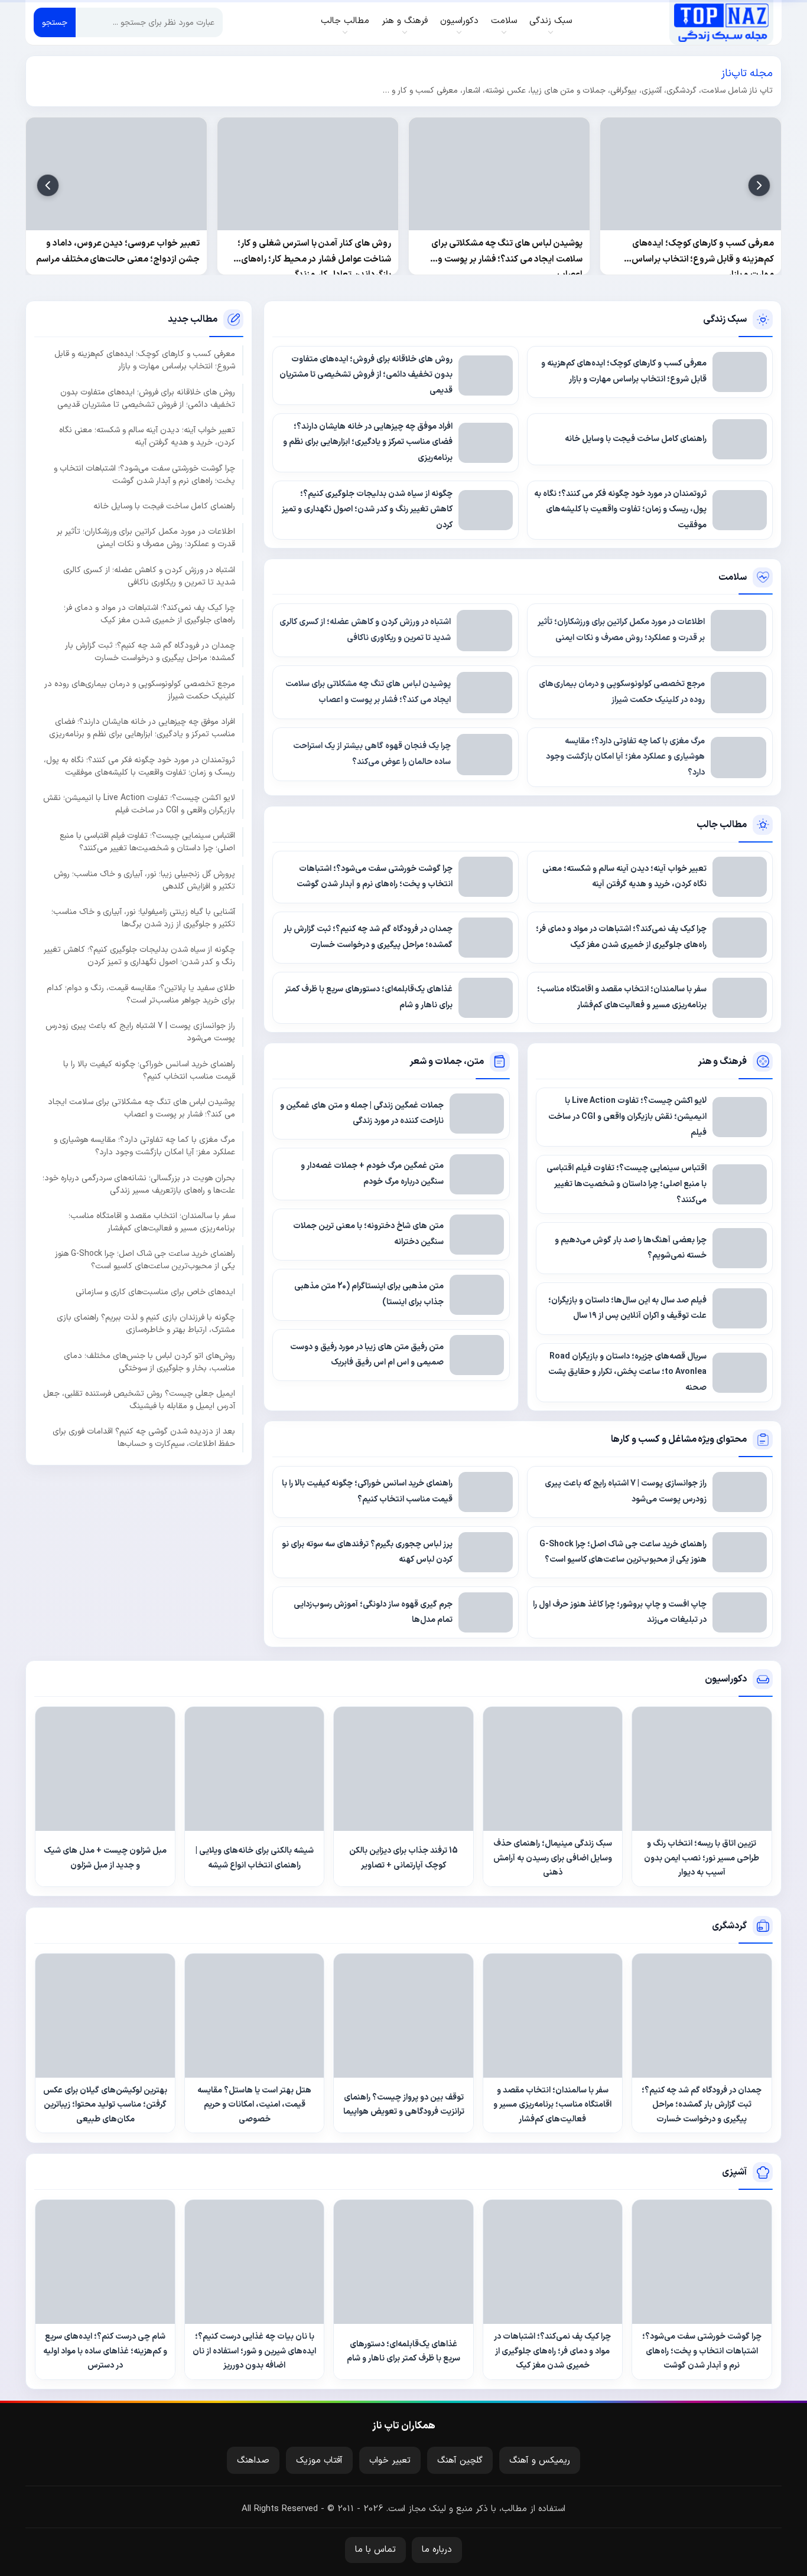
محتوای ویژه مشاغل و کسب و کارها (679, 1439)
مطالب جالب (722, 825)
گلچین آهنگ (460, 2461)
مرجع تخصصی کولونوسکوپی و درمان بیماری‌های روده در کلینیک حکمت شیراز (140, 690)
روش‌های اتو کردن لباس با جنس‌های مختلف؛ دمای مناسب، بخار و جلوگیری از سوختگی (149, 1362)
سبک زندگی (725, 319)
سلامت (733, 577)
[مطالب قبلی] (759, 185)
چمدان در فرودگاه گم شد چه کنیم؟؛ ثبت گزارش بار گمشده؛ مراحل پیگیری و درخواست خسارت (150, 652)
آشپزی (734, 2172)
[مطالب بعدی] (48, 185)
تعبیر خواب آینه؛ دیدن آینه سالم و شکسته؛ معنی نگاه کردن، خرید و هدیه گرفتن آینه (147, 437)
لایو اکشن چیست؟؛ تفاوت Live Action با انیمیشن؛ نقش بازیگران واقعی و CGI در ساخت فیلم (139, 804)
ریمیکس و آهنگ (540, 2461)
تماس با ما (375, 2550)
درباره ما (437, 2550)
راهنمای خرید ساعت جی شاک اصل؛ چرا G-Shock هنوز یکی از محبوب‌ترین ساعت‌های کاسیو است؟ (145, 1261)
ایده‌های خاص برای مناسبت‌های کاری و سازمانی (155, 1292)
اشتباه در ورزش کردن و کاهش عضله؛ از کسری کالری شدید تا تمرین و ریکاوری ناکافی (149, 576)
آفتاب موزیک (319, 2461)
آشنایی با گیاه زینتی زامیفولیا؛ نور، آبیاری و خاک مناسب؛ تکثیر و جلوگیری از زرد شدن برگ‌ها (143, 919)
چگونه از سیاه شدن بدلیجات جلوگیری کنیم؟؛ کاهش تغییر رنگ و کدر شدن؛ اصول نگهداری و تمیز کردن (139, 956)
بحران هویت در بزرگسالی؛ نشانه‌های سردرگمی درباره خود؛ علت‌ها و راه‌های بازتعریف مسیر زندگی (139, 1184)
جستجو (55, 23)
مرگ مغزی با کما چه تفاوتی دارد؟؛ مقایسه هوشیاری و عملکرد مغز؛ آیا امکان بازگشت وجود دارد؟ (144, 1147)
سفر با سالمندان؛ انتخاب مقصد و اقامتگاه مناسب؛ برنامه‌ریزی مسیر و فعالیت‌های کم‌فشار (152, 1223)
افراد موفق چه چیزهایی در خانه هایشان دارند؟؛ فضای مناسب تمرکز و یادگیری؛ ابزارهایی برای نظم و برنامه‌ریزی (142, 729)
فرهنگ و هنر (723, 1062)
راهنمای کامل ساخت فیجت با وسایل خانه (164, 506)
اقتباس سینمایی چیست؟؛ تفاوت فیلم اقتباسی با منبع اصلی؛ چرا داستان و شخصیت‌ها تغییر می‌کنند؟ (147, 843)
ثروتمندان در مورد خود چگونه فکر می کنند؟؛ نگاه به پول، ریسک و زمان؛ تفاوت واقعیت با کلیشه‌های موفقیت (139, 766)
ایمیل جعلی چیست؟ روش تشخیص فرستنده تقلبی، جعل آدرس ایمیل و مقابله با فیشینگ (139, 1400)
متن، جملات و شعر (446, 1062)
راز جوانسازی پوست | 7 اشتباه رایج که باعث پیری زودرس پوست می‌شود (140, 1033)
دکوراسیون (726, 1679)
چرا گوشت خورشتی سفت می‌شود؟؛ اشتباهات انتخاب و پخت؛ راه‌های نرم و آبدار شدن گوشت (144, 475)
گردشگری (729, 1926)
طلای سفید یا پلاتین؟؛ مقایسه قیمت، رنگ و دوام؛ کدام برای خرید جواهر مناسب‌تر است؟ (141, 994)
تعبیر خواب (390, 2461)
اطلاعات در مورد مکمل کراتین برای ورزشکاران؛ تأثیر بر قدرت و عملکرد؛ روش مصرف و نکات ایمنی (146, 538)
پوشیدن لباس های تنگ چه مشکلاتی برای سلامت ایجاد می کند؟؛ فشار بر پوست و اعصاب (141, 1108)
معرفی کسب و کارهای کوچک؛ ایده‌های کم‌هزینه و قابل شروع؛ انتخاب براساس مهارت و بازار (145, 361)
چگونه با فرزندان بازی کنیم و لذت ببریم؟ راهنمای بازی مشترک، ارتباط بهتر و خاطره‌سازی (146, 1324)
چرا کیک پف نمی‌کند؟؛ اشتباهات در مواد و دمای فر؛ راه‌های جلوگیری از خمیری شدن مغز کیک (149, 615)
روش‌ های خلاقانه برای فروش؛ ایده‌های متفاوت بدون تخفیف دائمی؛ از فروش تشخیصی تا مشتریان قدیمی (146, 399)
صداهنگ (253, 2461)
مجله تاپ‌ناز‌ (721, 22)
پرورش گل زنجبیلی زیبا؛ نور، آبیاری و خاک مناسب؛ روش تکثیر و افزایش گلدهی (144, 880)
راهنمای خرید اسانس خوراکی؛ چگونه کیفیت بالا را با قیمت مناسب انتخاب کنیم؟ (149, 1070)
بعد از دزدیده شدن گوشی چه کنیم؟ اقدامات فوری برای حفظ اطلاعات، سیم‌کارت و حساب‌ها (144, 1438)
